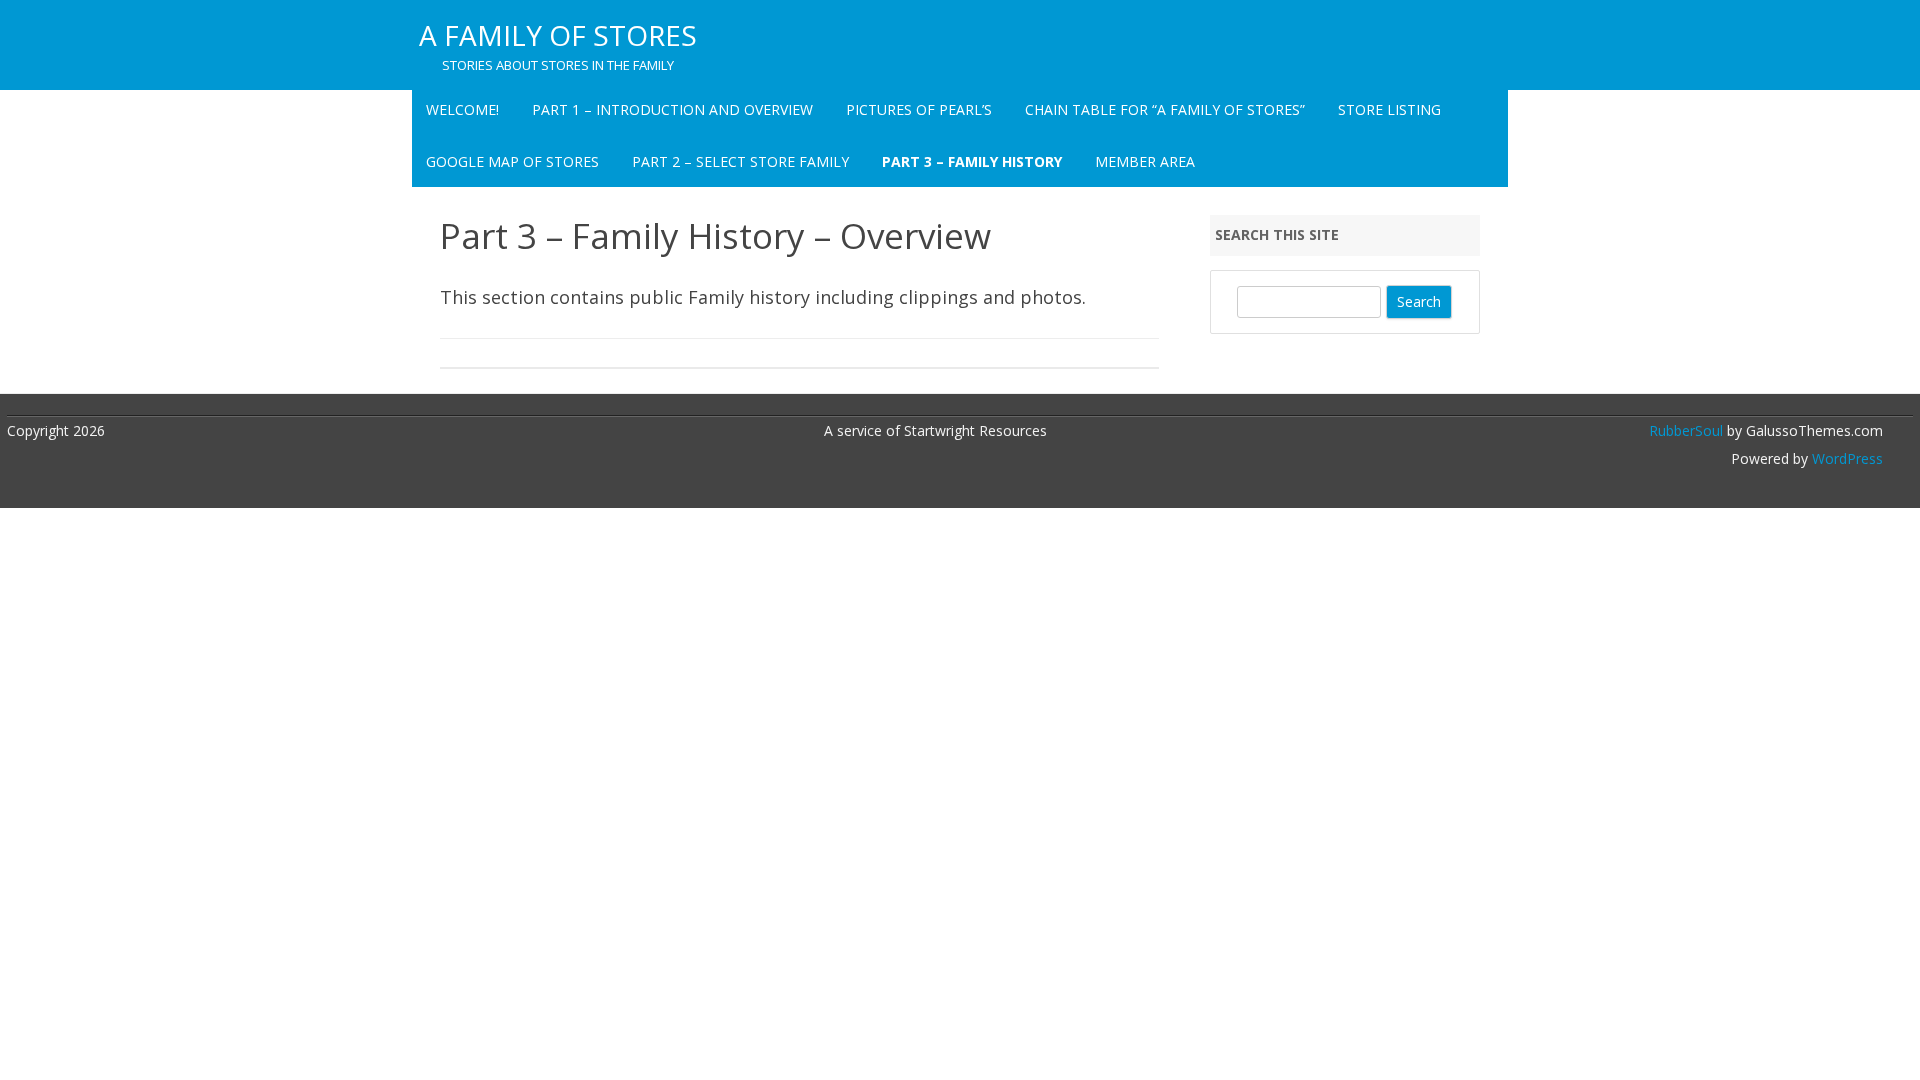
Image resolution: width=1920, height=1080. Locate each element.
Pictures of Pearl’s (919, 109)
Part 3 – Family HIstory (972, 161)
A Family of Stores (558, 35)
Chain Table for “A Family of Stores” (1165, 109)
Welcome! (462, 109)
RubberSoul (1686, 430)
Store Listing (1389, 109)
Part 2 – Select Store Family (740, 161)
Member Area (1145, 161)
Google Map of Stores (512, 161)
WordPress (1845, 458)
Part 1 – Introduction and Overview (672, 109)
